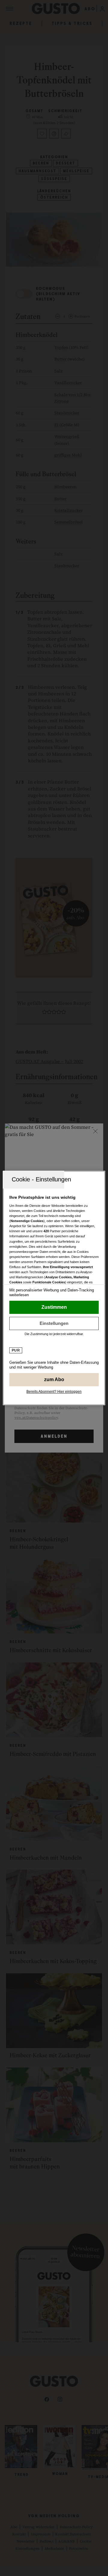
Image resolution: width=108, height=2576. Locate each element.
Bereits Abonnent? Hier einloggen (54, 1392)
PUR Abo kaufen (54, 1380)
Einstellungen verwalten (54, 1323)
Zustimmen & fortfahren (54, 1307)
